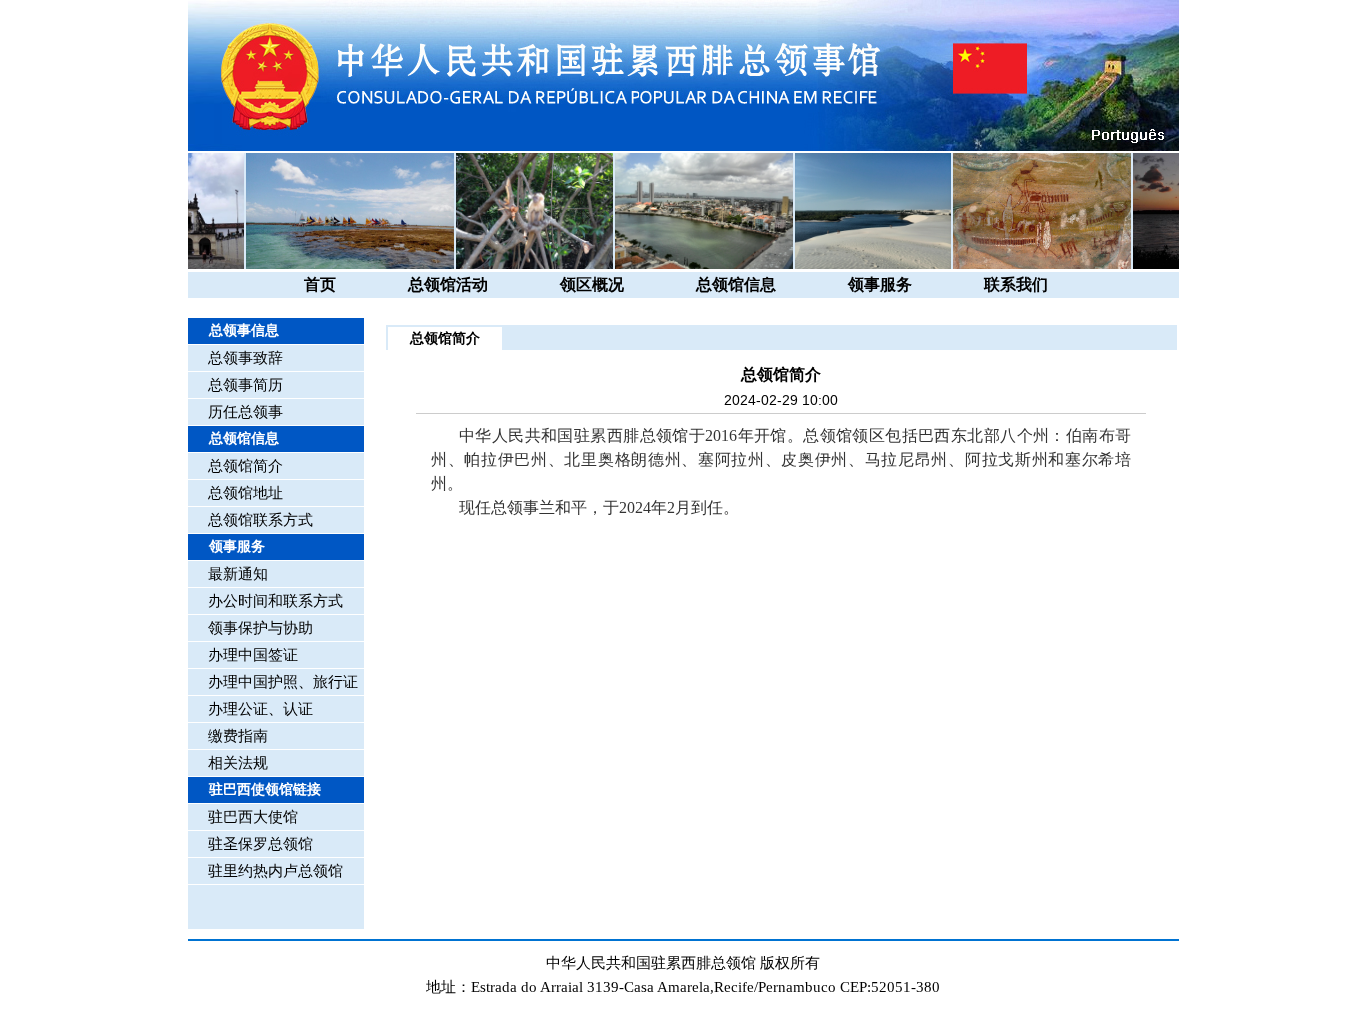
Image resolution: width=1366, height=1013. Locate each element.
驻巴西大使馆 (253, 817)
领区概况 (592, 284)
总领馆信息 (736, 284)
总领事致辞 (245, 358)
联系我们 (1016, 284)
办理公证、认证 (260, 709)
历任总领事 (245, 412)
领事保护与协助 (260, 628)
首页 (320, 284)
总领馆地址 (245, 493)
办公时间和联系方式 (275, 601)
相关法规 (238, 763)
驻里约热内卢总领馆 (275, 871)
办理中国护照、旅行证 (283, 682)
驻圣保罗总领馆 (260, 844)
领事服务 (880, 284)
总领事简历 (245, 385)
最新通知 (238, 574)
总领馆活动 (448, 284)
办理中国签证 (253, 655)
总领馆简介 (245, 466)
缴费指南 (238, 736)
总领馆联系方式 (260, 520)
